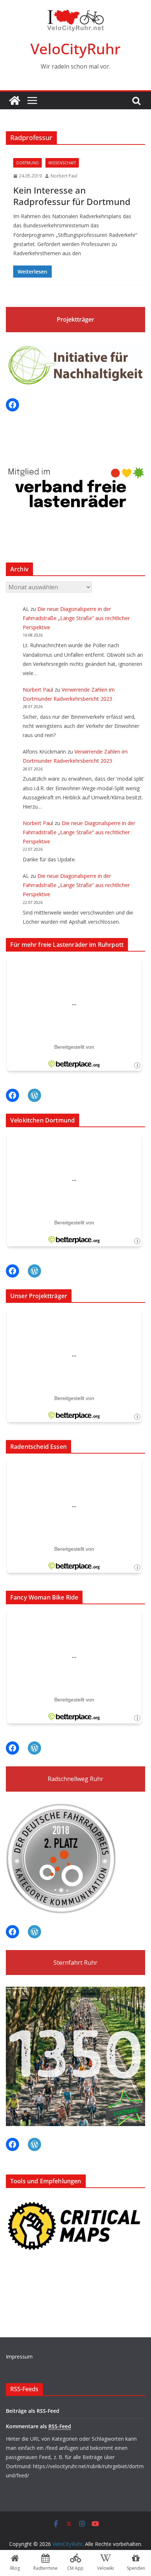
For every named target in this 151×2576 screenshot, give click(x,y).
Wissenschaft (62, 163)
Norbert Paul (64, 176)
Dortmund (27, 163)
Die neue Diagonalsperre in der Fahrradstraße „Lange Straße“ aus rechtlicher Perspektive (76, 618)
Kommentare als (38, 2426)
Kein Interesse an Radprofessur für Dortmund (72, 196)
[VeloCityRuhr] (15, 100)
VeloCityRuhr (75, 49)
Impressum (19, 2357)
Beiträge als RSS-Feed (33, 2411)
